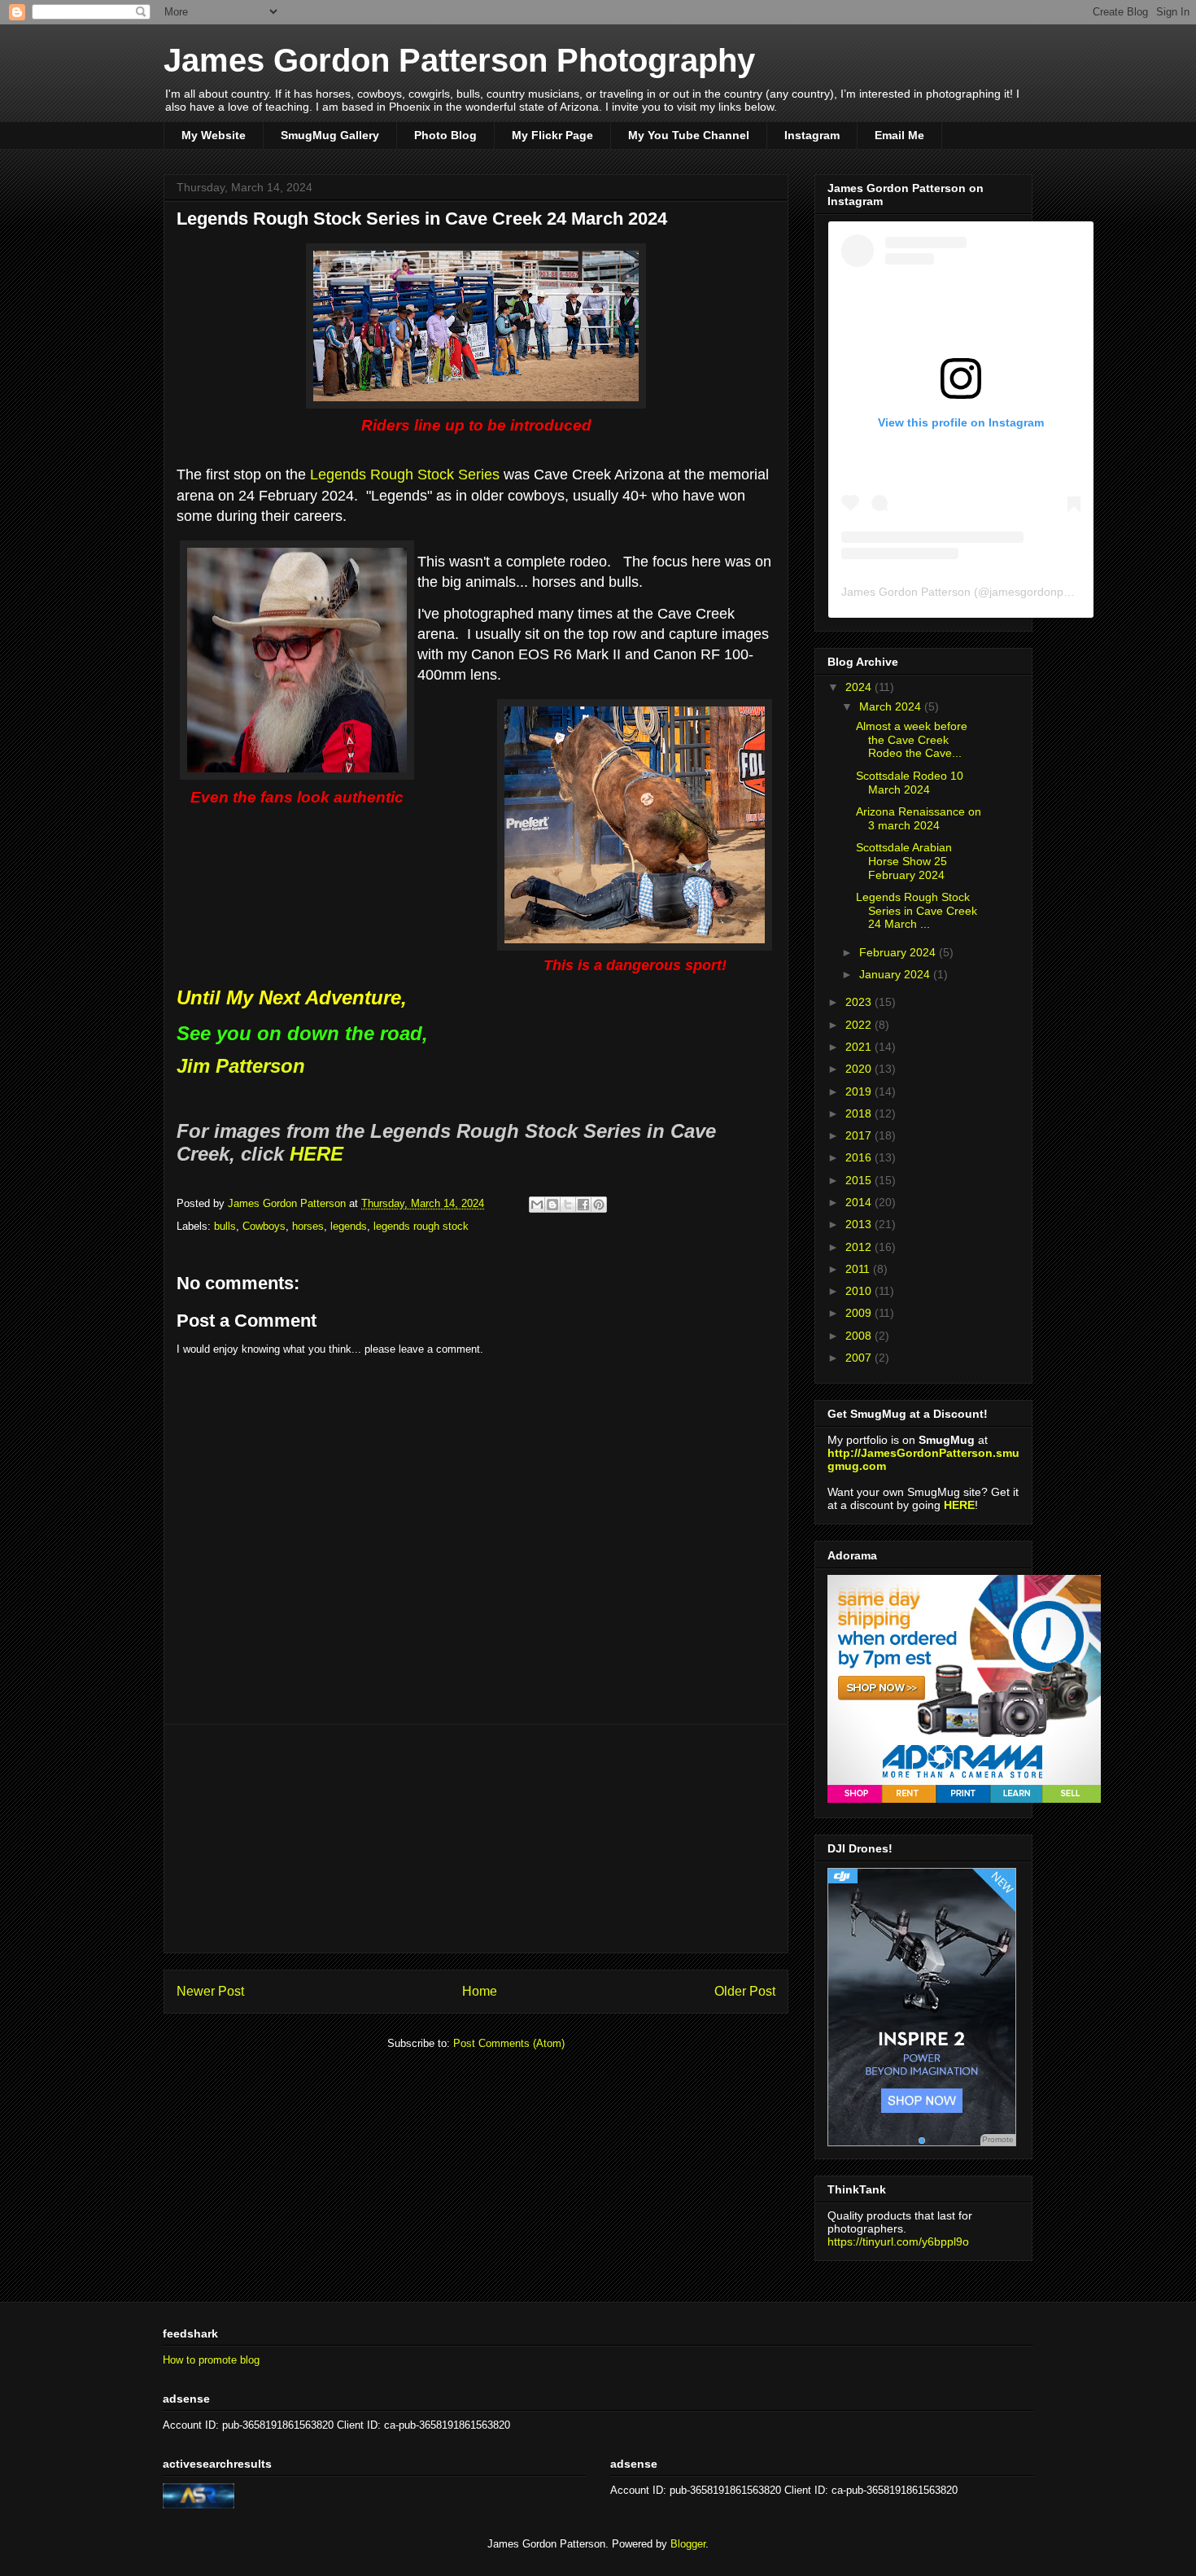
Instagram (812, 135)
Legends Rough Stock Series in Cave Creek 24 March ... (917, 911)
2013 (860, 1224)
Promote (998, 2139)
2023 (860, 1002)
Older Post (745, 1991)
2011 (859, 1269)
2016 (860, 1157)
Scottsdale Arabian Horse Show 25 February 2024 (904, 861)
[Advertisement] (476, 1839)
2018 (860, 1113)
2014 (860, 1202)
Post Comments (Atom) (509, 2043)
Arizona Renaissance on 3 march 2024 (919, 818)
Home (480, 1991)
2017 (860, 1135)
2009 (860, 1313)
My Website (214, 135)
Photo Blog (445, 135)
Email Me (899, 135)
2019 (860, 1091)
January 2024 (896, 974)
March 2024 (892, 706)
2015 (860, 1180)
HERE (316, 1154)
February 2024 (899, 952)
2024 (860, 687)
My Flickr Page (552, 135)
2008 (860, 1336)
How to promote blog (211, 2360)
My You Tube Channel (689, 135)
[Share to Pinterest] (599, 1205)
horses (308, 1226)
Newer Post (210, 1991)
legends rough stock (421, 1226)
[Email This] (537, 1205)
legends (349, 1226)
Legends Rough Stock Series (405, 475)
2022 (860, 1025)
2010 (860, 1291)
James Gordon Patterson (906, 592)
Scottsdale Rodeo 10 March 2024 (910, 783)
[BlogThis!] (552, 1205)
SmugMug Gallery (330, 135)
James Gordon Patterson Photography (459, 60)
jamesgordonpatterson (1048, 592)
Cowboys (264, 1226)
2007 (860, 1358)
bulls (225, 1226)
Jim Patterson (241, 1066)
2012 (860, 1247)
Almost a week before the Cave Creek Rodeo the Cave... (912, 740)
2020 (860, 1069)
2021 (860, 1047)
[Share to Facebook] (583, 1205)
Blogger (688, 2544)
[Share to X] (568, 1205)
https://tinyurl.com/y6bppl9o (898, 2241)
